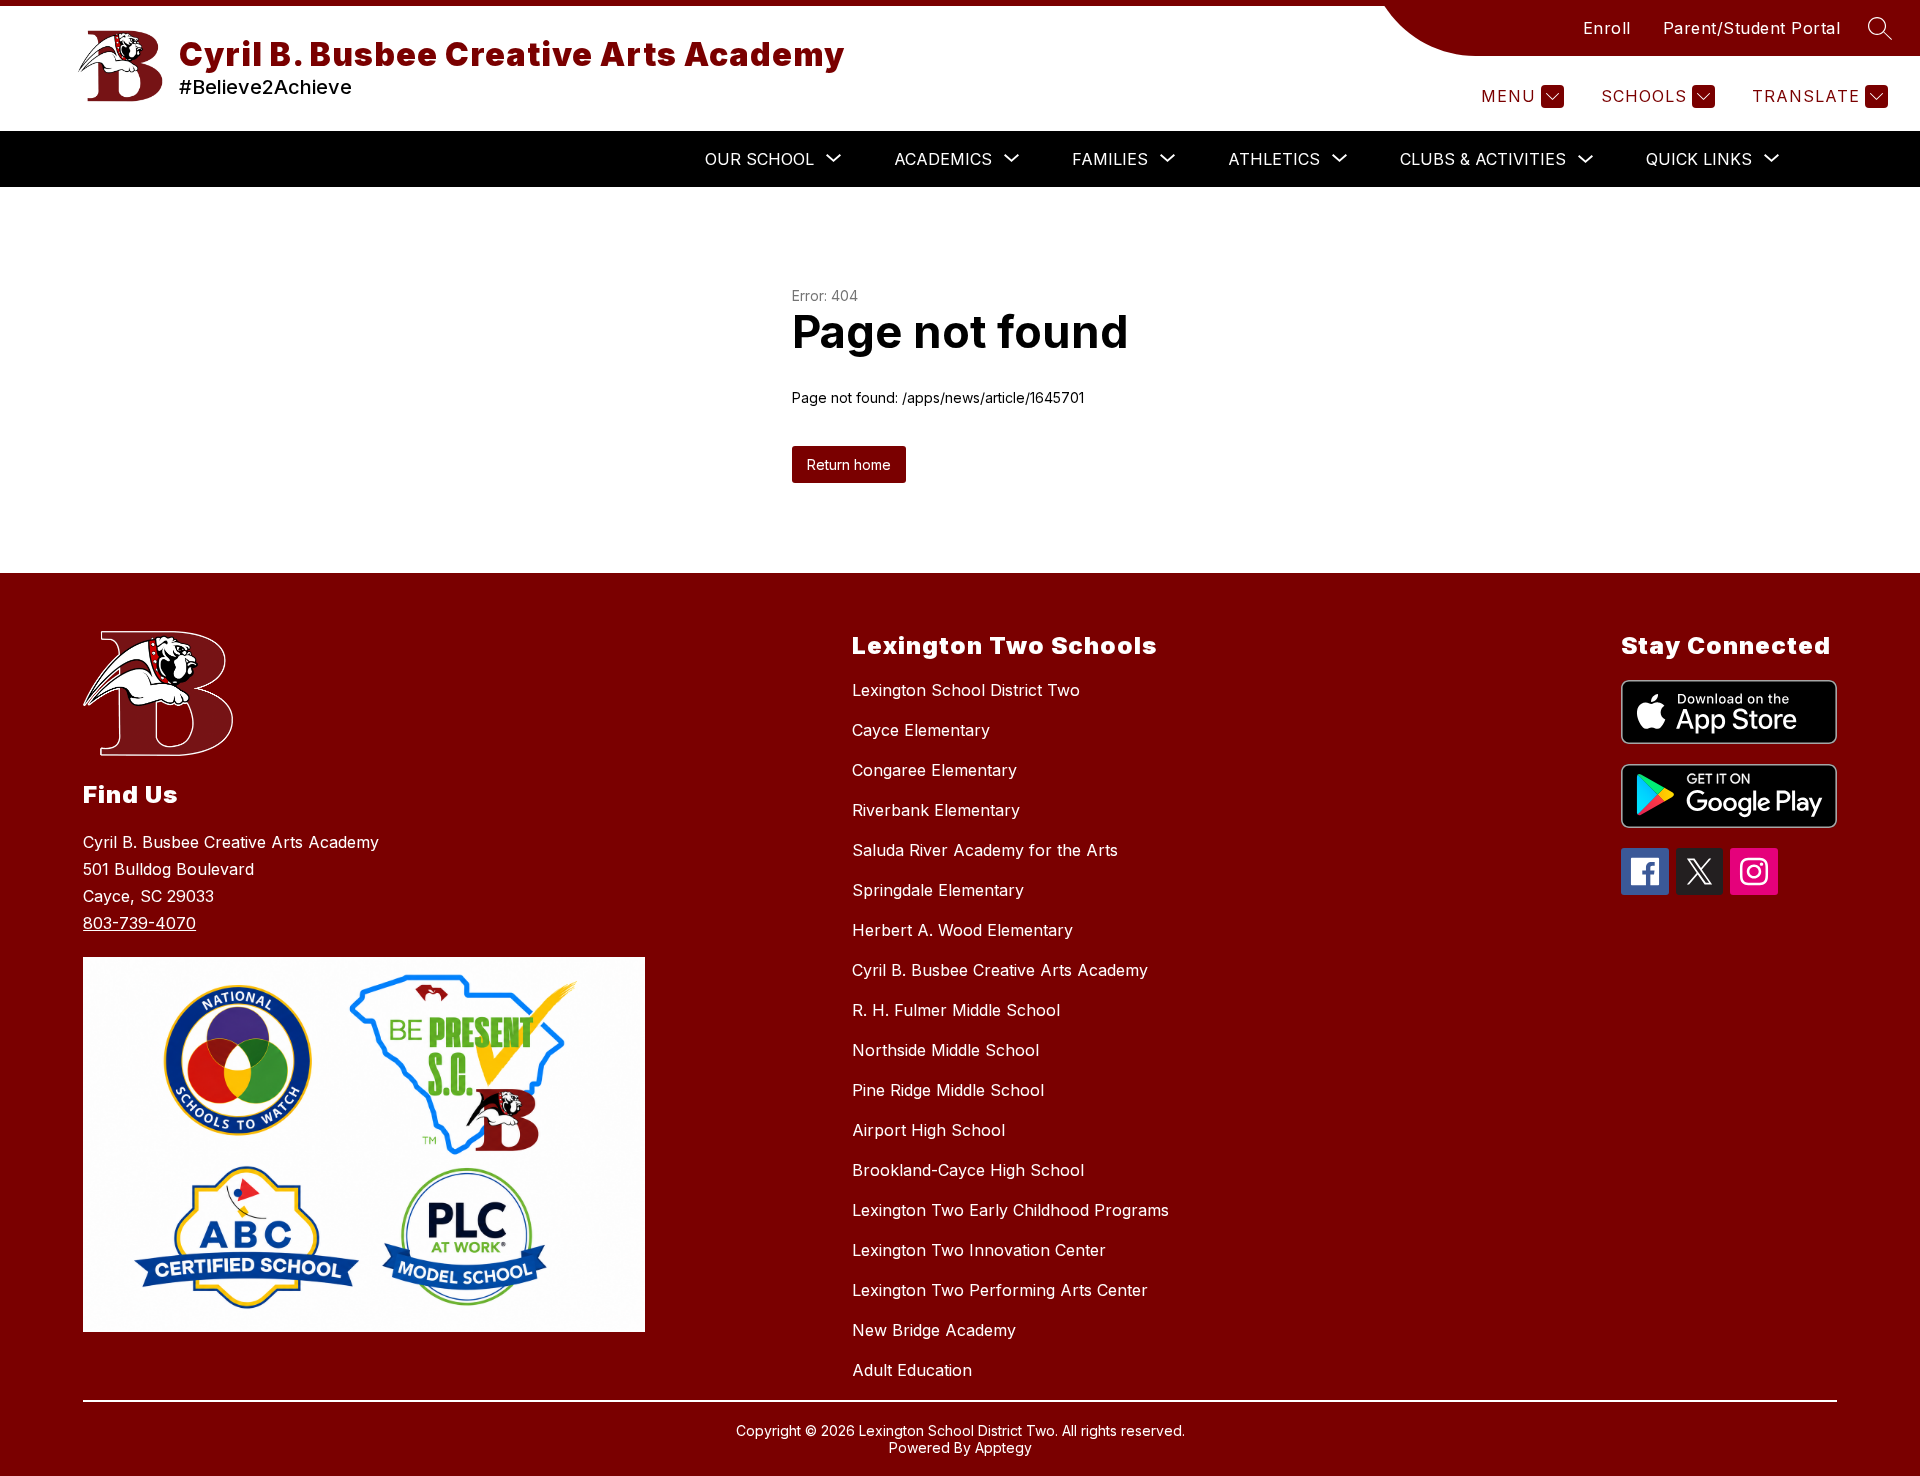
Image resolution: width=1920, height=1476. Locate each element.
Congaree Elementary (934, 770)
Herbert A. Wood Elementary (962, 930)
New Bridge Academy (934, 1330)
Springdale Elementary (938, 890)
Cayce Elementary (921, 730)
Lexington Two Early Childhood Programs (1010, 1210)
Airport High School (928, 1130)
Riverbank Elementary (936, 810)
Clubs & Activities (1483, 159)
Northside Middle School (945, 1050)
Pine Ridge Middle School (948, 1090)
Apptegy (1003, 1447)
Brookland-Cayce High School (968, 1170)
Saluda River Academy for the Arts (985, 850)
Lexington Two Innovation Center (979, 1250)
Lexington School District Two (966, 690)
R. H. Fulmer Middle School (956, 1010)
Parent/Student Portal (1752, 28)
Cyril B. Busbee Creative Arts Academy (1000, 970)
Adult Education (912, 1370)
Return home (849, 464)
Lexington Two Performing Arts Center (1000, 1290)
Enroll (1607, 28)
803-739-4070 (139, 923)
